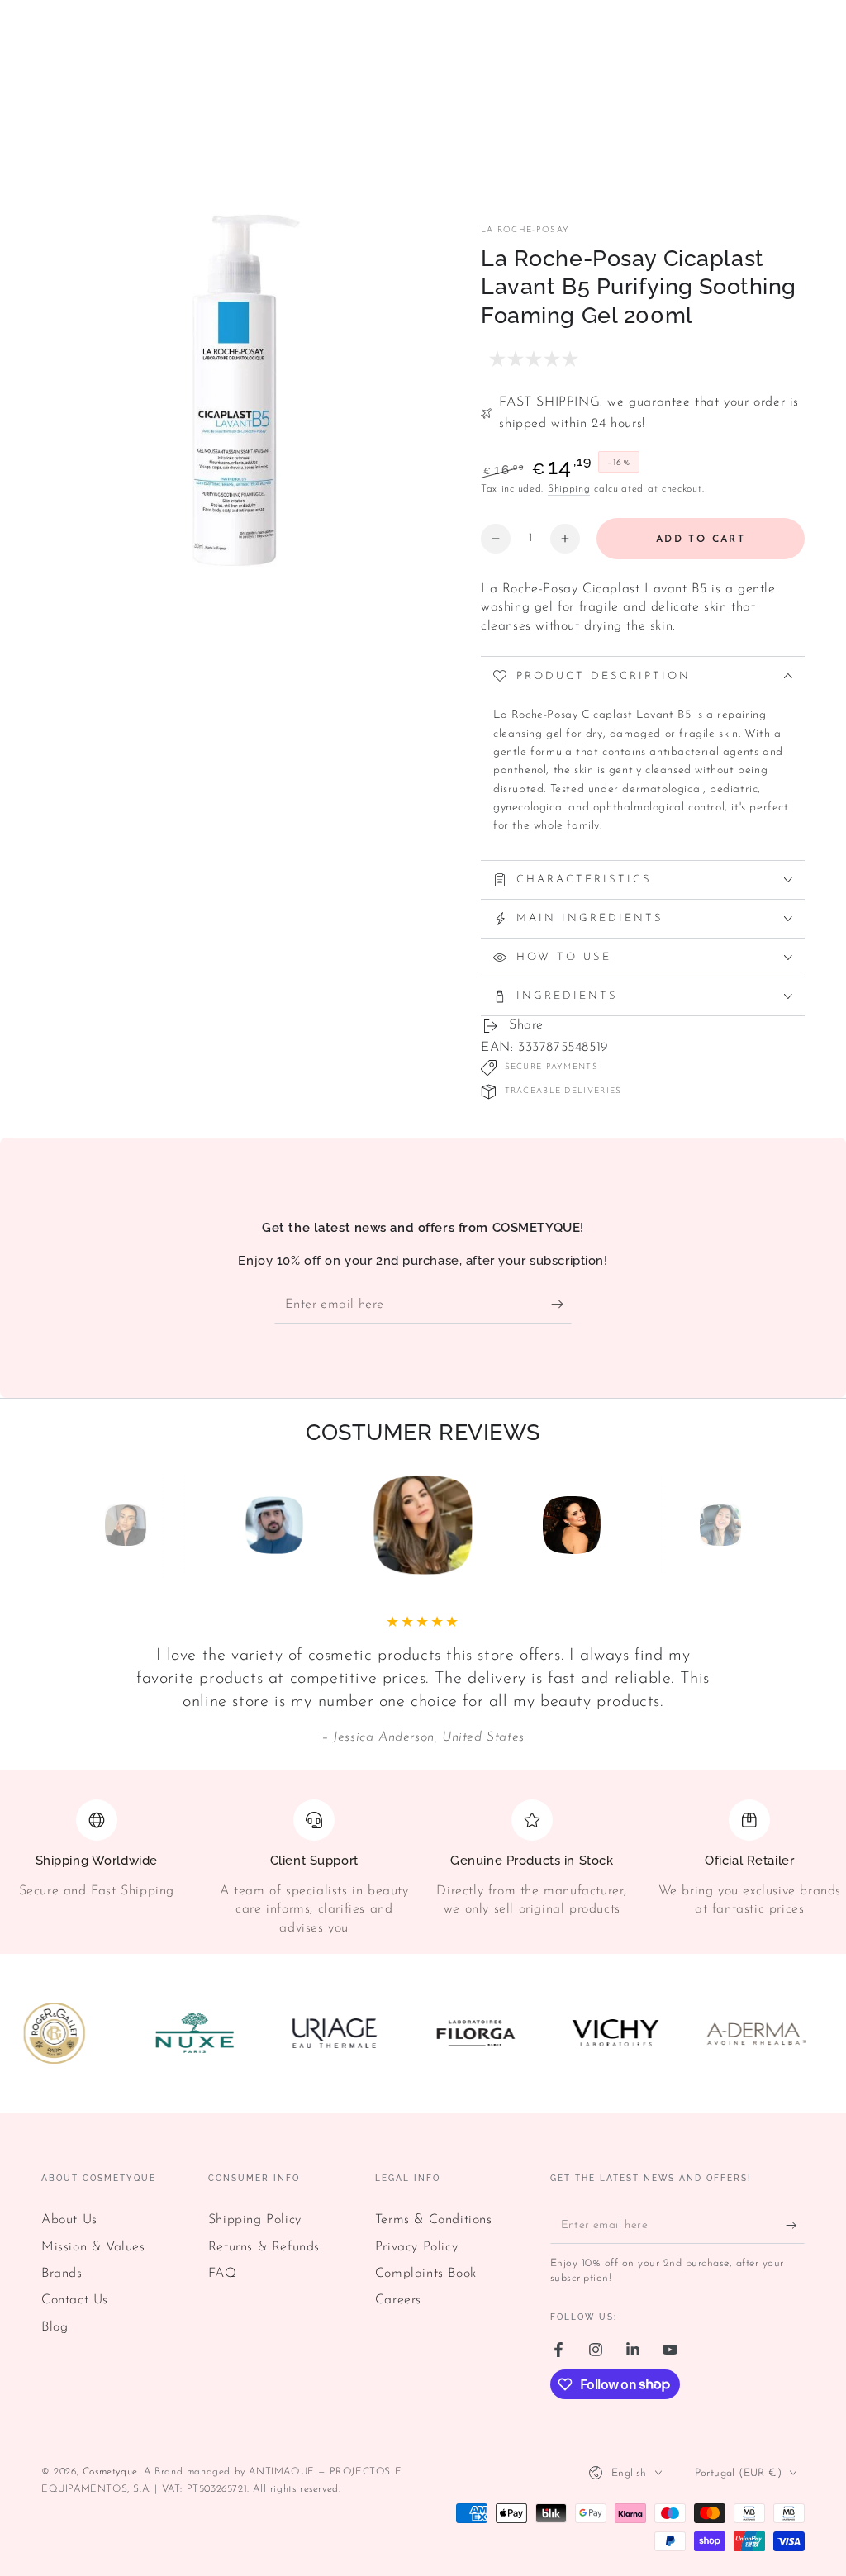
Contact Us (75, 2300)
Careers (398, 2300)
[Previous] (88, 1525)
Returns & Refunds (264, 2247)
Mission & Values (93, 2247)
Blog (55, 2327)
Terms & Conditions (434, 2220)
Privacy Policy (416, 2247)
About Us (69, 2220)
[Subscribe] (561, 1305)
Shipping (569, 489)
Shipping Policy (255, 2220)
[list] (423, 1868)
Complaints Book (426, 2274)
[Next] (758, 1525)
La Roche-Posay (525, 230)
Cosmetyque (110, 2472)
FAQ (223, 2274)
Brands (62, 2274)
